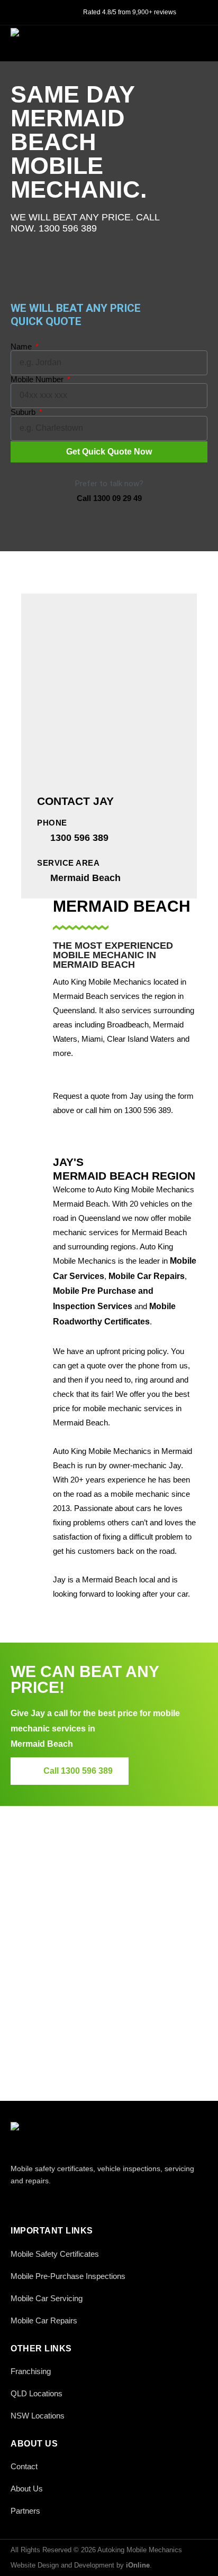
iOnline (138, 2565)
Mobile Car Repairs (147, 1276)
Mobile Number (38, 379)
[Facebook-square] (17, 2203)
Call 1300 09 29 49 (109, 498)
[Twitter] (41, 2203)
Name (22, 346)
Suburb (24, 412)
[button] (196, 42)
